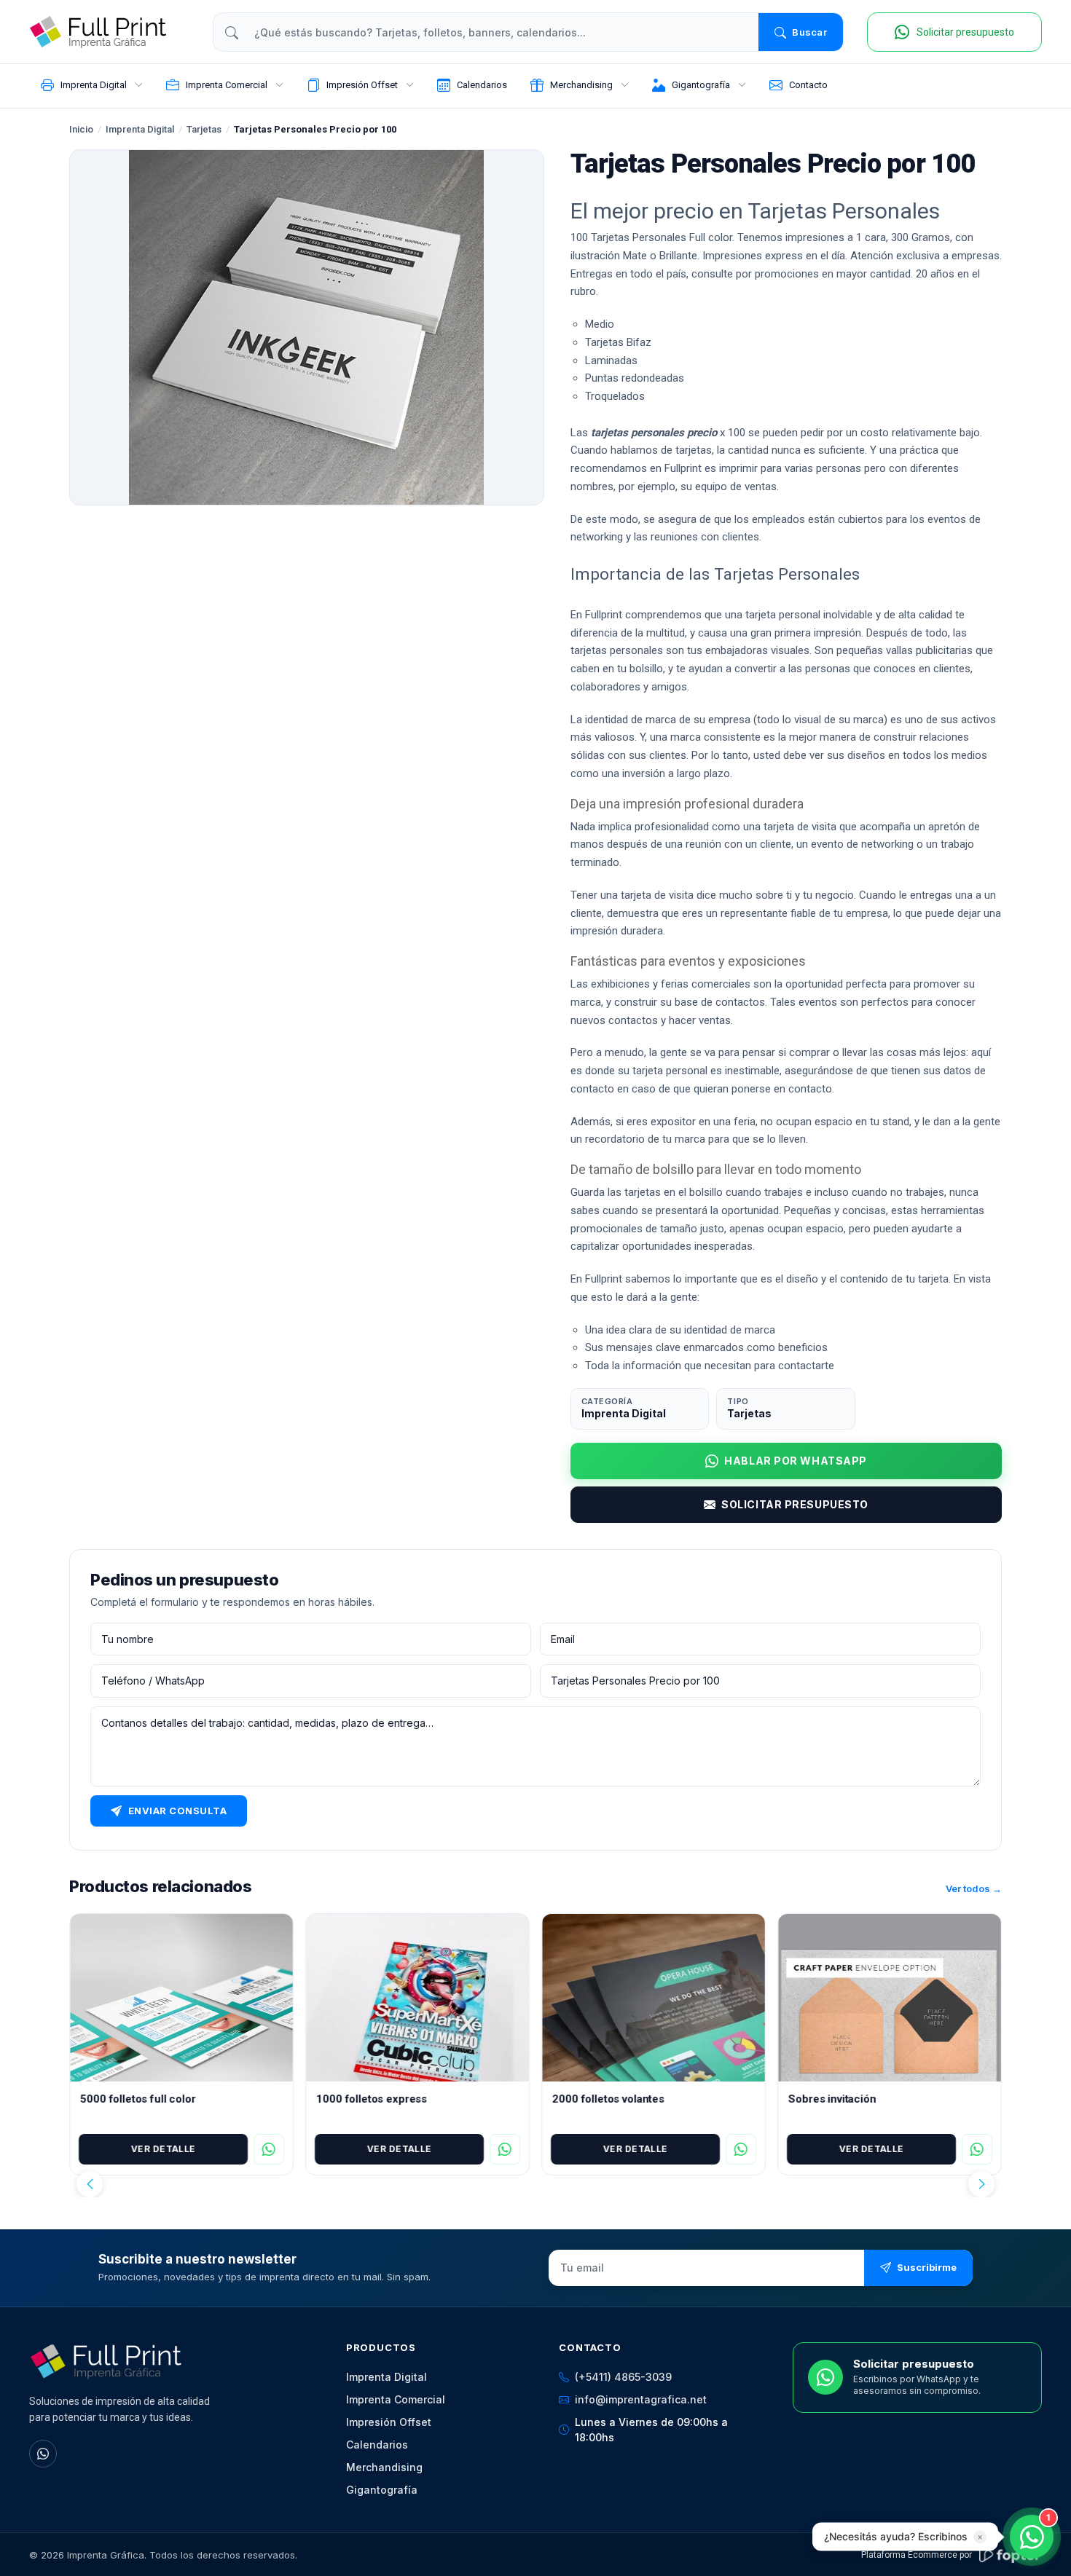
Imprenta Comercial (396, 2399)
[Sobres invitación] (890, 1998)
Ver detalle (163, 2149)
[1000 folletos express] (417, 1998)
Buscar (809, 32)
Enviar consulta (178, 1811)
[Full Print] (109, 32)
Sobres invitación (832, 2099)
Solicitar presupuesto (795, 1504)
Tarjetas (204, 129)
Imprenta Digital (140, 129)
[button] (90, 2184)
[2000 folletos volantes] (654, 1998)
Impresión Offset (389, 2422)
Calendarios (377, 2445)
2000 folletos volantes (608, 2099)
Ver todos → (974, 1889)
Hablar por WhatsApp (796, 1461)
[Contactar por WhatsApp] (1032, 2537)
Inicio (81, 129)
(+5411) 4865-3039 (623, 2377)
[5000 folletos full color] (181, 1998)
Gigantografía (382, 2490)
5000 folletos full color (138, 2099)
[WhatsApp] (43, 2454)
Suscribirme (927, 2267)
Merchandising (384, 2467)
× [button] (980, 2537)
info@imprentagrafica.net (641, 2399)
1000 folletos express (372, 2099)
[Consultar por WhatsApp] (269, 2149)
